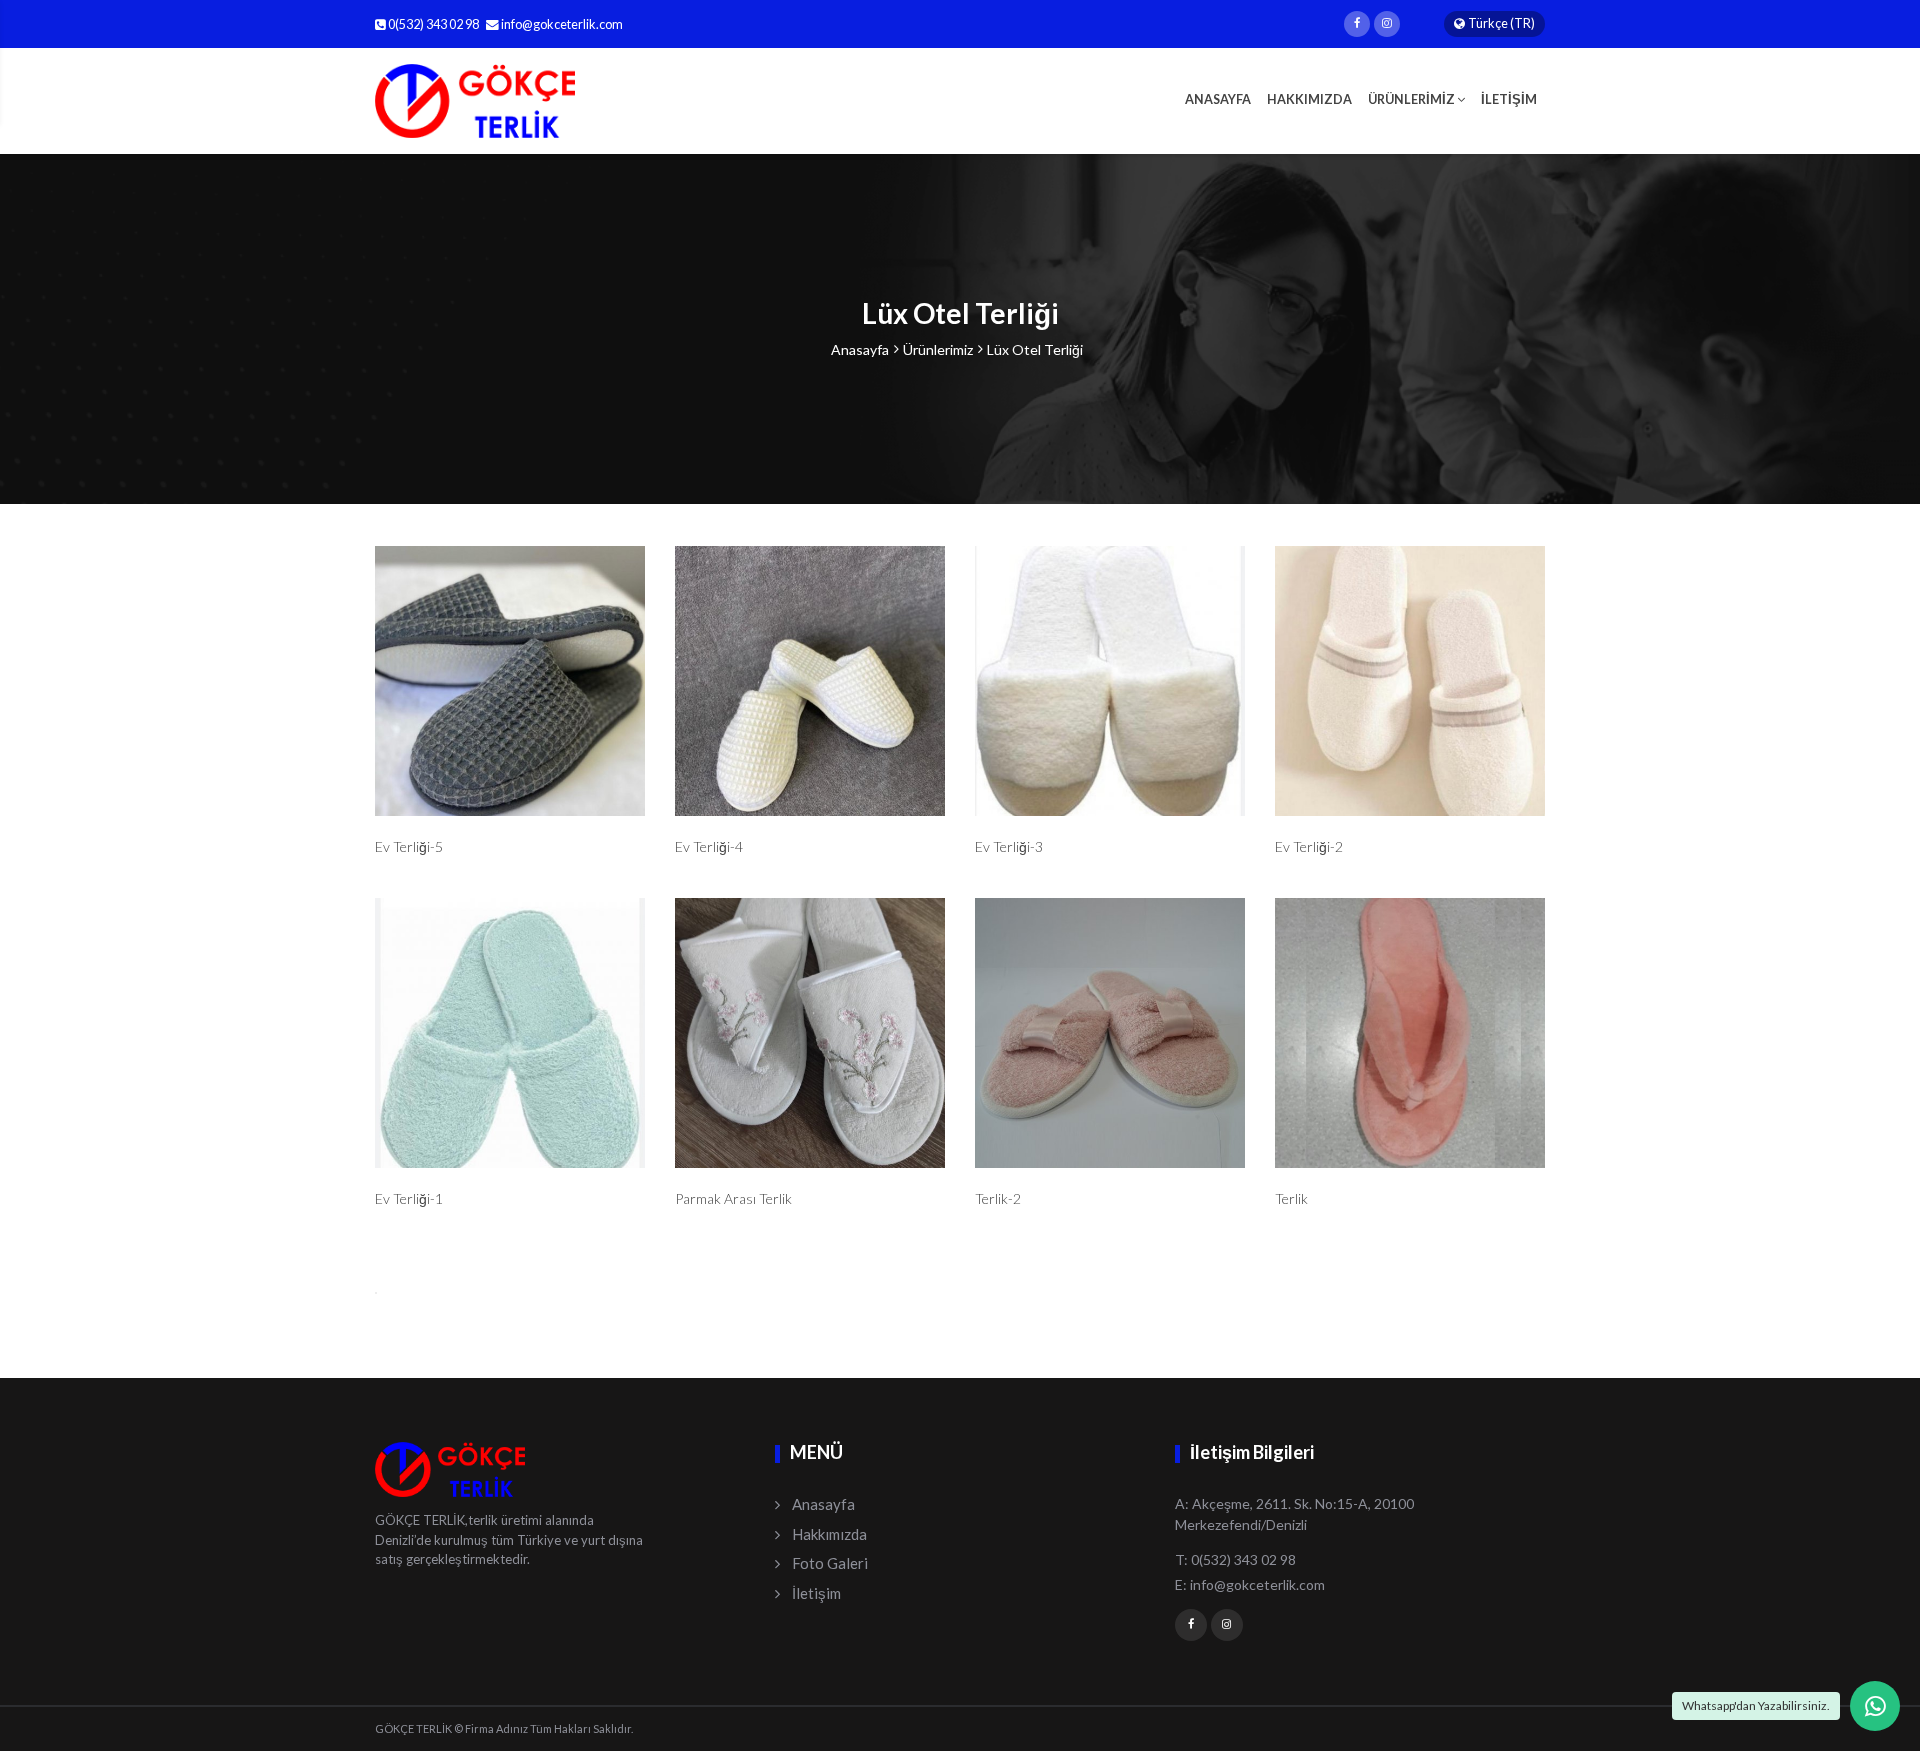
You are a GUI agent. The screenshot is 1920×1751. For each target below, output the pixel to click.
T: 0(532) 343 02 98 (1235, 1559)
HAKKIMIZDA (1309, 99)
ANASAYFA (1218, 99)
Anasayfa (860, 349)
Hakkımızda (829, 1534)
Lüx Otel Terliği (1035, 349)
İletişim (816, 1593)
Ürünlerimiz (938, 349)
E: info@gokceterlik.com (1250, 1584)
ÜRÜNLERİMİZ (1412, 99)
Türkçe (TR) (1501, 23)
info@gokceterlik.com (562, 24)
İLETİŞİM (1509, 99)
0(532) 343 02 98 (432, 24)
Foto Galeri (830, 1563)
